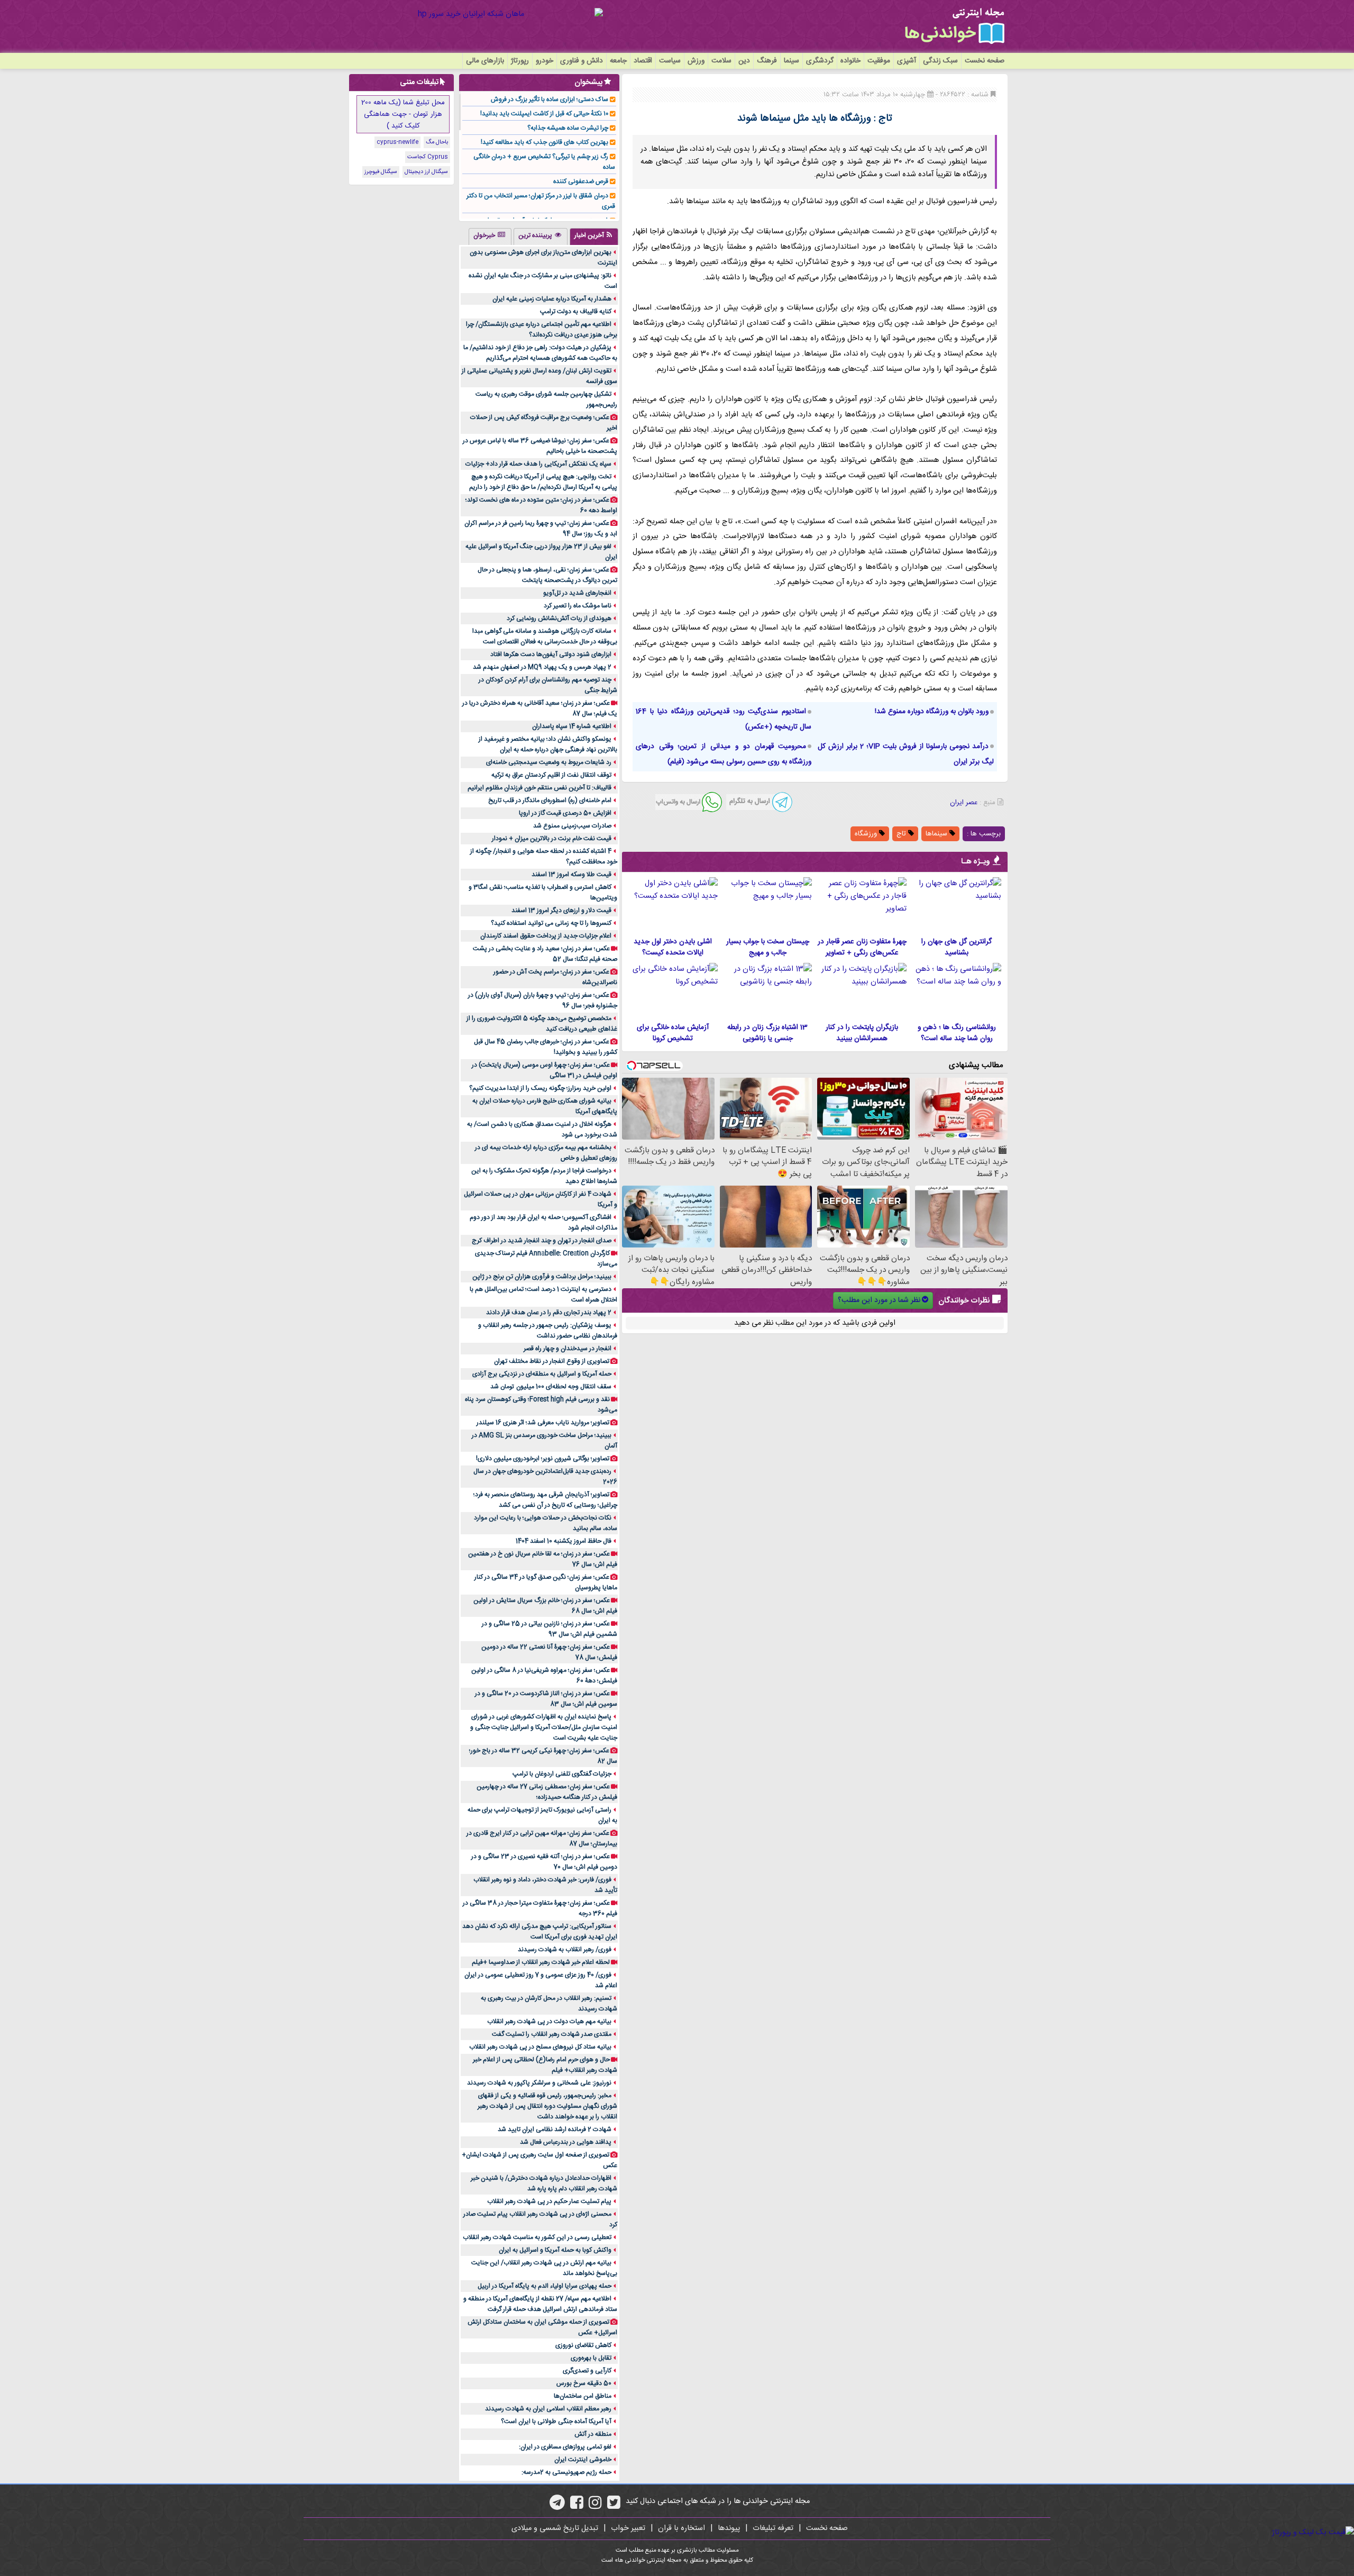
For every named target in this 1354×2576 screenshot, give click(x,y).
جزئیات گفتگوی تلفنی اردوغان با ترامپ (562, 1774)
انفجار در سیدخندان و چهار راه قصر (568, 1349)
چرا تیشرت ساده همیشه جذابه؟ (568, 128)
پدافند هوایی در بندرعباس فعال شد (566, 2142)
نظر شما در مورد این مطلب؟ (879, 1300)
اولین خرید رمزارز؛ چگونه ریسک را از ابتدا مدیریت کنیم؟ (540, 1088)
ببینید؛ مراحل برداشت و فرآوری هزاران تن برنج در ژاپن (542, 1277)
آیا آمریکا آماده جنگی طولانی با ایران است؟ (556, 2422)
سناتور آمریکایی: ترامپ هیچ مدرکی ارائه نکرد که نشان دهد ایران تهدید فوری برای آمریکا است (540, 1932)
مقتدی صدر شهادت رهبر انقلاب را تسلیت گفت (552, 2034)
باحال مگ (437, 142)
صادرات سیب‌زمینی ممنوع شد (572, 826)
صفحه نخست (985, 61)
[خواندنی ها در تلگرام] (557, 2506)
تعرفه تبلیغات (773, 2528)
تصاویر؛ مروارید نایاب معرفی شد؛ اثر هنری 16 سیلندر (543, 1423)
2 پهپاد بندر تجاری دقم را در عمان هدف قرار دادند (549, 1313)
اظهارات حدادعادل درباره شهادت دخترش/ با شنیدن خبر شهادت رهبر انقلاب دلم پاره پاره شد (544, 2183)
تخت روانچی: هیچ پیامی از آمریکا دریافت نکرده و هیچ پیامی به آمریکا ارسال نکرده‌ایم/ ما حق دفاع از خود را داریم (543, 482)
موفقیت (879, 61)
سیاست (670, 61)
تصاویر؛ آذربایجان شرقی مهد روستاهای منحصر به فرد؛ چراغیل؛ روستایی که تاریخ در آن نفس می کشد (545, 1500)
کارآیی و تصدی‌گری (587, 2371)
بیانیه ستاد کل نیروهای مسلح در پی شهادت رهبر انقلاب (540, 2047)
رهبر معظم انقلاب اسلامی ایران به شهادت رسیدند (548, 2409)
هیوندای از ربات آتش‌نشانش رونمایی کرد (559, 618)
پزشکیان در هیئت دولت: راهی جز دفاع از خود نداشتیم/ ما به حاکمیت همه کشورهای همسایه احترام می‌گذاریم (540, 353)
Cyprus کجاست (428, 157)
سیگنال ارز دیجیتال (426, 172)
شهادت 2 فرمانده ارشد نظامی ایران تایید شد (555, 2129)
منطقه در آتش (593, 2434)
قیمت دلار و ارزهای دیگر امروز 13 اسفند (561, 911)
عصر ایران (964, 803)
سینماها (937, 834)
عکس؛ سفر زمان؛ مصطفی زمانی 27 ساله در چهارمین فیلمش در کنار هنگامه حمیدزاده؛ (547, 1792)
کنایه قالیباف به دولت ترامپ (576, 312)
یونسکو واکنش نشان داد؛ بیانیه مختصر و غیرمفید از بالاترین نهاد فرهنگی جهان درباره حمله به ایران (548, 744)
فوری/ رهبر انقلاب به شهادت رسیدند (565, 1950)
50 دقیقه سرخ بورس (584, 2383)
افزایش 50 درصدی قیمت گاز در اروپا (565, 813)
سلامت (721, 61)
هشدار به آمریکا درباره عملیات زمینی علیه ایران (552, 299)
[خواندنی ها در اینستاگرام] (595, 2506)
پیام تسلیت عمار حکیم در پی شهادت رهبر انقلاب (549, 2201)
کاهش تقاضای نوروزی (583, 2345)
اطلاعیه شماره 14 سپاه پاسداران (572, 726)
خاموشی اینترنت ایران (583, 2460)
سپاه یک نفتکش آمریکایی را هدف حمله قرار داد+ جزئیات (538, 464)
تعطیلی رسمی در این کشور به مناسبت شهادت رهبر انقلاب (537, 2237)
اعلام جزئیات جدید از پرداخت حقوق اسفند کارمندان (546, 936)
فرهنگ (767, 61)
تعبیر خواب (628, 2528)
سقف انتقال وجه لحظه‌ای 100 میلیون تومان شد (551, 1387)
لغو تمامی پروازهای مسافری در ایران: (565, 2447)
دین (744, 61)
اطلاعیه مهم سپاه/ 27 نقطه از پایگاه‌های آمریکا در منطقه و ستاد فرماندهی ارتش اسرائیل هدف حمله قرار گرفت (540, 2304)
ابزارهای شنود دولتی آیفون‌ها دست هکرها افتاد (551, 654)
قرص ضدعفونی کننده (581, 181)
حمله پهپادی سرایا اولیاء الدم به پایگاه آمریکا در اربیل (545, 2286)
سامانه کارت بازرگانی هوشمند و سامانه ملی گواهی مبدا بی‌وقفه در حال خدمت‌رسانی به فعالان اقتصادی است (545, 636)
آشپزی (907, 61)
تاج (902, 834)
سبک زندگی (940, 61)
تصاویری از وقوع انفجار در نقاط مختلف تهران (552, 1361)
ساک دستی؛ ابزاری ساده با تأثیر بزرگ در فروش (550, 99)
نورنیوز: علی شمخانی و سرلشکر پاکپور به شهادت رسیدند (539, 2083)
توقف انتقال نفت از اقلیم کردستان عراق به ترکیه (551, 775)
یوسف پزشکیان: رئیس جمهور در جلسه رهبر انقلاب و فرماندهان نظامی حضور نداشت (548, 1331)
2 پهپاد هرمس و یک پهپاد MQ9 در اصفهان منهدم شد (542, 667)
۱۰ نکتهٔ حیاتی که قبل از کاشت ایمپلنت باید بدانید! (544, 114)
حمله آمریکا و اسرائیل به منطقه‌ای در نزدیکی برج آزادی (542, 1374)
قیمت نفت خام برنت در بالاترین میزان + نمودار (552, 839)
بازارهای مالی (485, 61)
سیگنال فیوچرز (381, 172)
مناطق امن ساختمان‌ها (583, 2396)
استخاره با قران (681, 2528)
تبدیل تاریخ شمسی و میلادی (555, 2528)
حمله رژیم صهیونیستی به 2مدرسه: (566, 2472)
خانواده (850, 61)
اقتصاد (643, 61)
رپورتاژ (520, 61)
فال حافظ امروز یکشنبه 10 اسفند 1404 (564, 1541)
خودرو (545, 61)
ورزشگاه (867, 834)
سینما (792, 61)
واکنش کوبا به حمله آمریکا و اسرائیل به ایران (555, 2250)
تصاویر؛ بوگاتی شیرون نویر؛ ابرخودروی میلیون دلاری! (543, 1459)
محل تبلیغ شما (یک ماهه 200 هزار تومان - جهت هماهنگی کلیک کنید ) (403, 114)
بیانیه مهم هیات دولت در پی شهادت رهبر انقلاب (549, 2022)
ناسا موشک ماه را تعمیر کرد (578, 606)
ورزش (696, 61)
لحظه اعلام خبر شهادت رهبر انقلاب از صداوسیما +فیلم (541, 1962)
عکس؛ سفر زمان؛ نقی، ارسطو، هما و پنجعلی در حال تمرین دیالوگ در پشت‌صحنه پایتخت (547, 575)
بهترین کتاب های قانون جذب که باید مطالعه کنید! (545, 142)
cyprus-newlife (397, 142)
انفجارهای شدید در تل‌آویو (577, 593)
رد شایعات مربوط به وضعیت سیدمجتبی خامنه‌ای (549, 762)
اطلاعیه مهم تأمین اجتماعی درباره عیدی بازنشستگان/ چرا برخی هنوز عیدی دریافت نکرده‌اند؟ (542, 330)
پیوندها (729, 2528)
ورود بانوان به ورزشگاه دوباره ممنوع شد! (932, 712)
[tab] (594, 236)
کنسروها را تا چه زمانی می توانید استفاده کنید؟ (551, 923)
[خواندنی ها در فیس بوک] (577, 2506)
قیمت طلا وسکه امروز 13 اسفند (571, 875)
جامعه (618, 61)
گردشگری (820, 61)
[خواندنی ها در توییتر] (614, 2506)
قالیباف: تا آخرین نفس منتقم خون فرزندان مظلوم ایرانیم (539, 788)
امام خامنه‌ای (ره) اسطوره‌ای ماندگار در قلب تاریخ (550, 800)
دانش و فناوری (582, 61)
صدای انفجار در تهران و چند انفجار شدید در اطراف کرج (542, 1241)
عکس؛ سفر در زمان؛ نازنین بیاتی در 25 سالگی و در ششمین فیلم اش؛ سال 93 (550, 1629)
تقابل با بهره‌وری (591, 2358)
